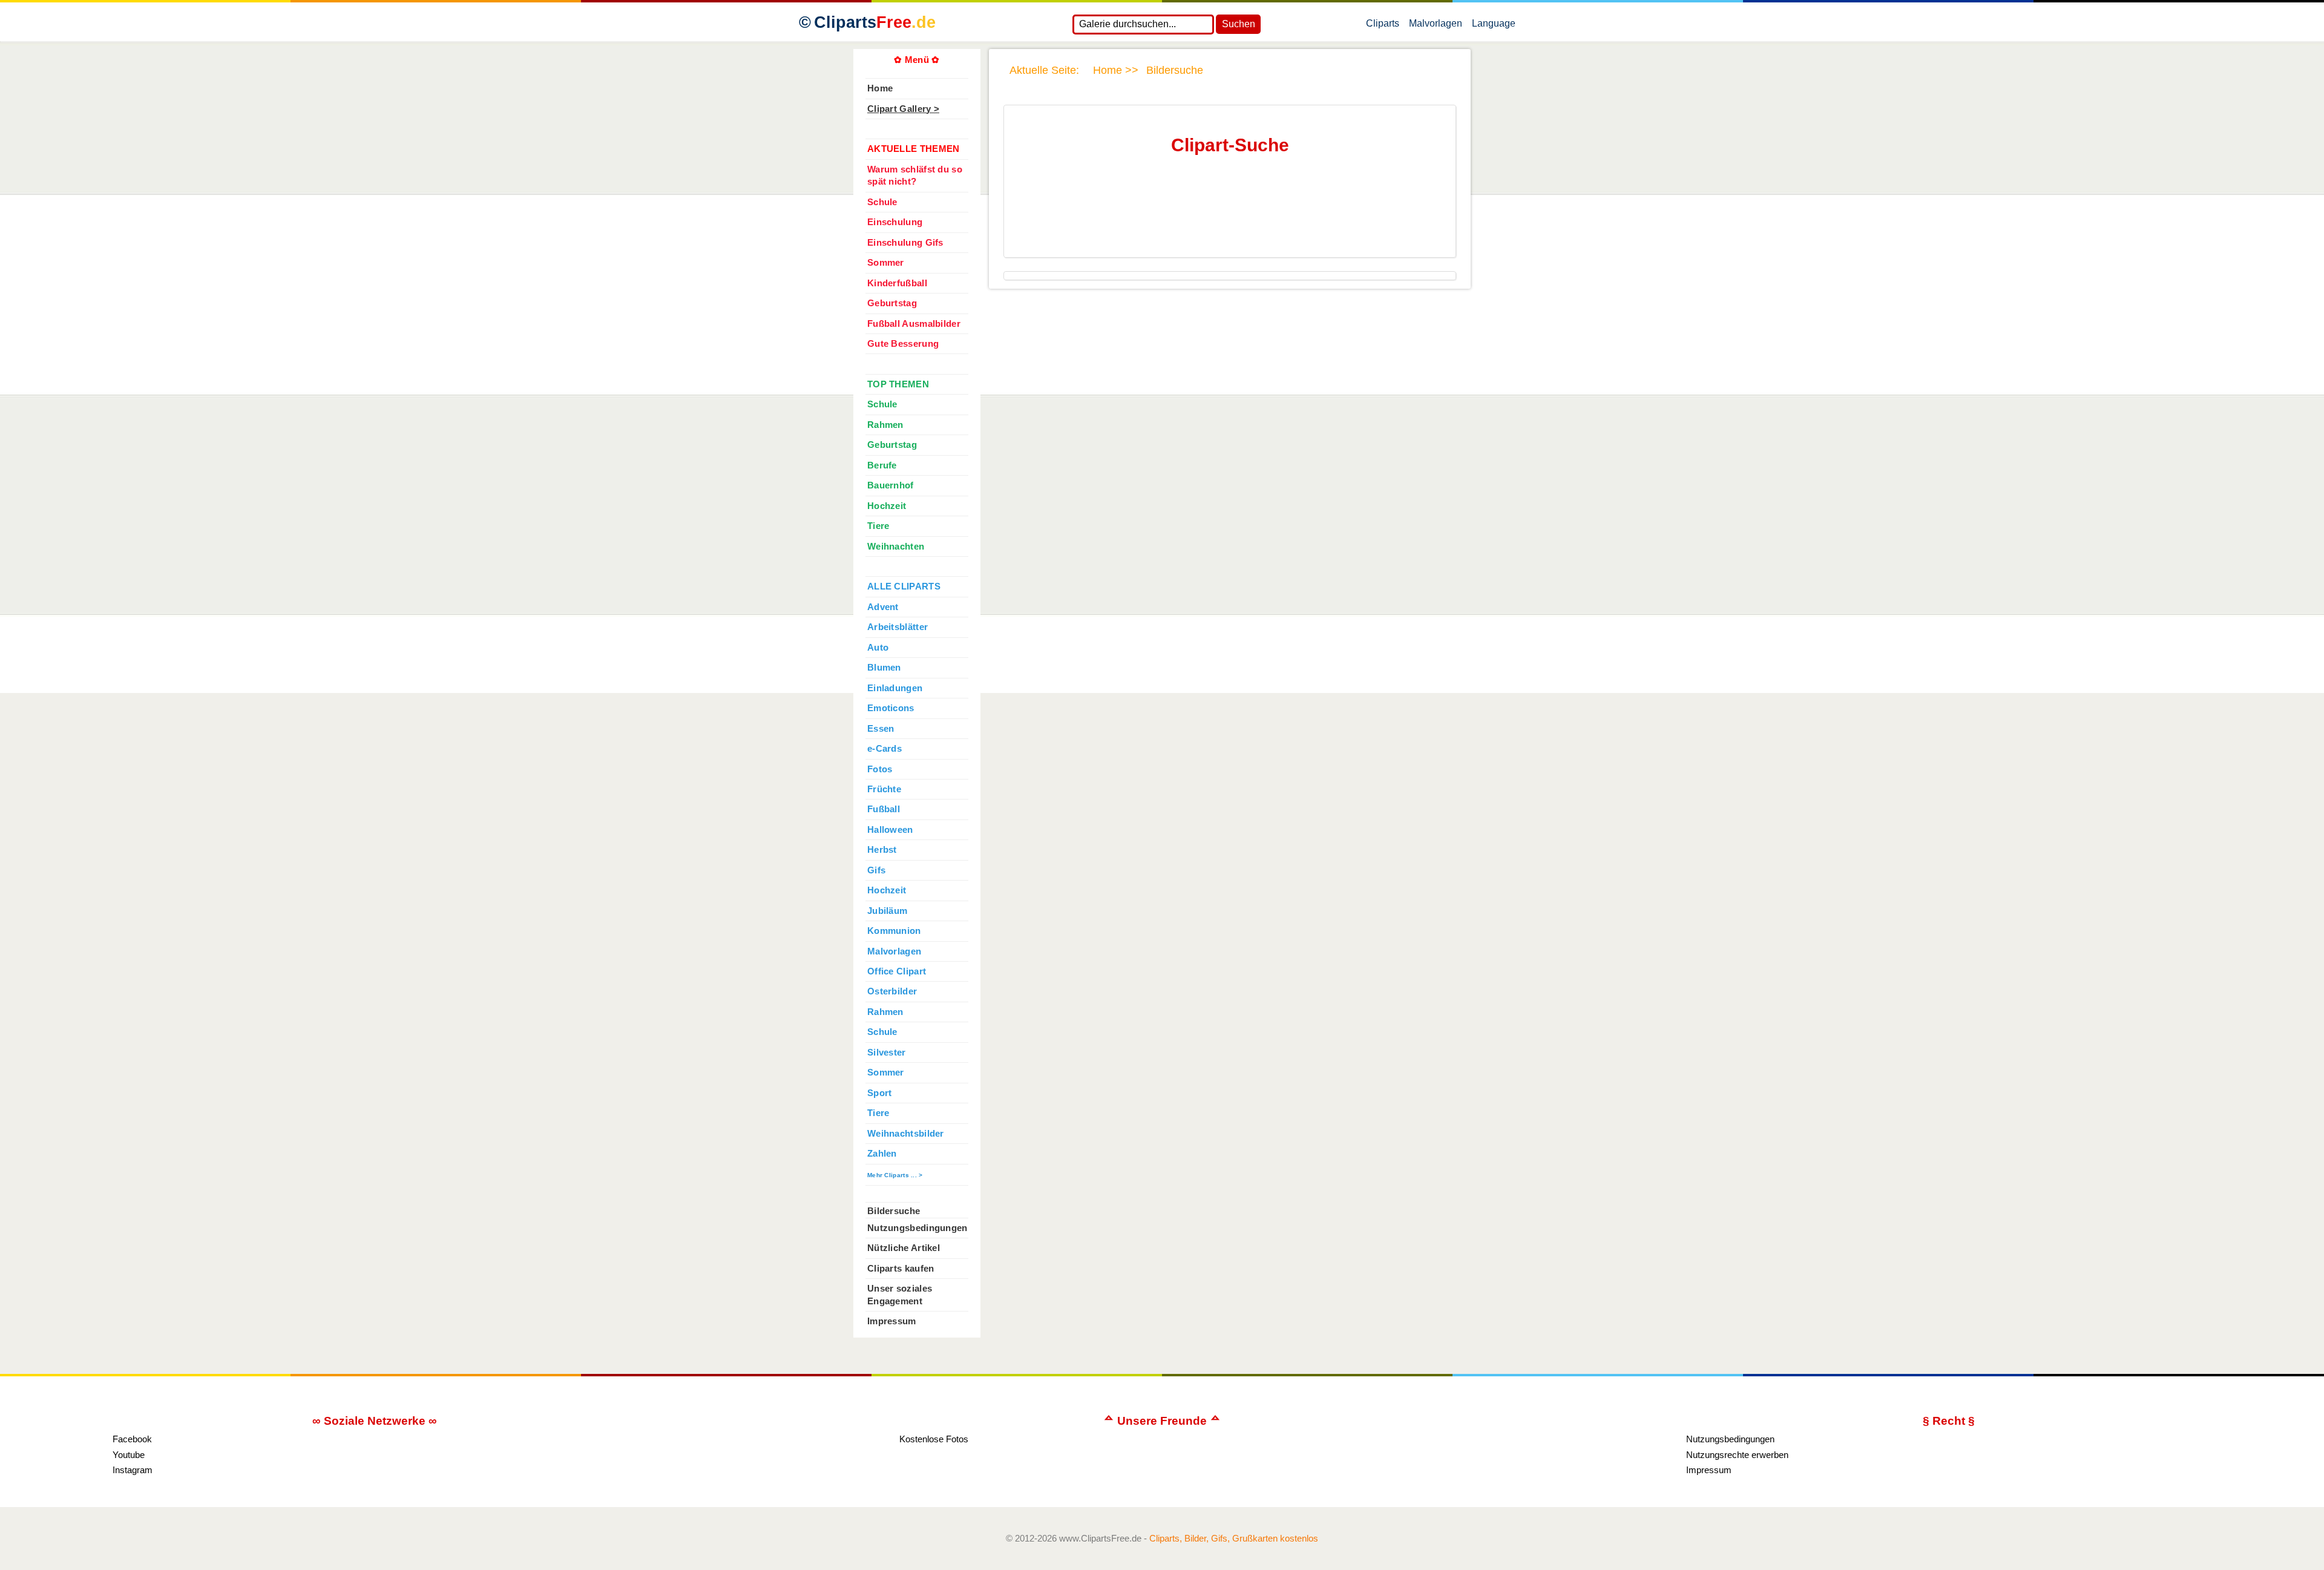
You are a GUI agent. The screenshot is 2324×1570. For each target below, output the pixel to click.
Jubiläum (887, 911)
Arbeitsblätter (898, 627)
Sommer (886, 263)
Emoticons (891, 708)
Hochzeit (887, 506)
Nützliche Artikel (904, 1248)
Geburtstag (892, 303)
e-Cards (885, 749)
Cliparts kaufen (901, 1269)
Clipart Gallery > (903, 109)
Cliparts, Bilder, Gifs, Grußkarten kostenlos (1234, 1538)
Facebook (132, 1439)
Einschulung (895, 222)
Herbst (882, 850)
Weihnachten (896, 547)
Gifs (876, 870)
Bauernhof (891, 485)
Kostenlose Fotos (934, 1439)
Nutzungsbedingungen (917, 1228)
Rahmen (885, 425)
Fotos (880, 769)
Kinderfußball (897, 283)
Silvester (887, 1053)
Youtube (129, 1455)
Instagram (133, 1470)
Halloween (890, 830)
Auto (878, 648)
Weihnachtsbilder (906, 1134)
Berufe (882, 465)
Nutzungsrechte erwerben (1737, 1455)
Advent (883, 607)
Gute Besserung (903, 344)
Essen (881, 729)
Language (1494, 26)
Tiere (878, 526)
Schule (882, 202)
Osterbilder (892, 991)
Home (880, 88)
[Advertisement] (1227, 217)
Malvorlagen (1436, 26)
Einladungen (895, 688)
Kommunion (894, 931)
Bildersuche (894, 1211)
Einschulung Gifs (905, 243)
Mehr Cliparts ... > (895, 1175)
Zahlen (882, 1154)
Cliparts (875, 22)
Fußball (884, 809)
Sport (879, 1093)
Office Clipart (897, 971)
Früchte (884, 789)
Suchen (1239, 24)
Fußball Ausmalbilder (914, 324)
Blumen (884, 668)
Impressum (892, 1321)
